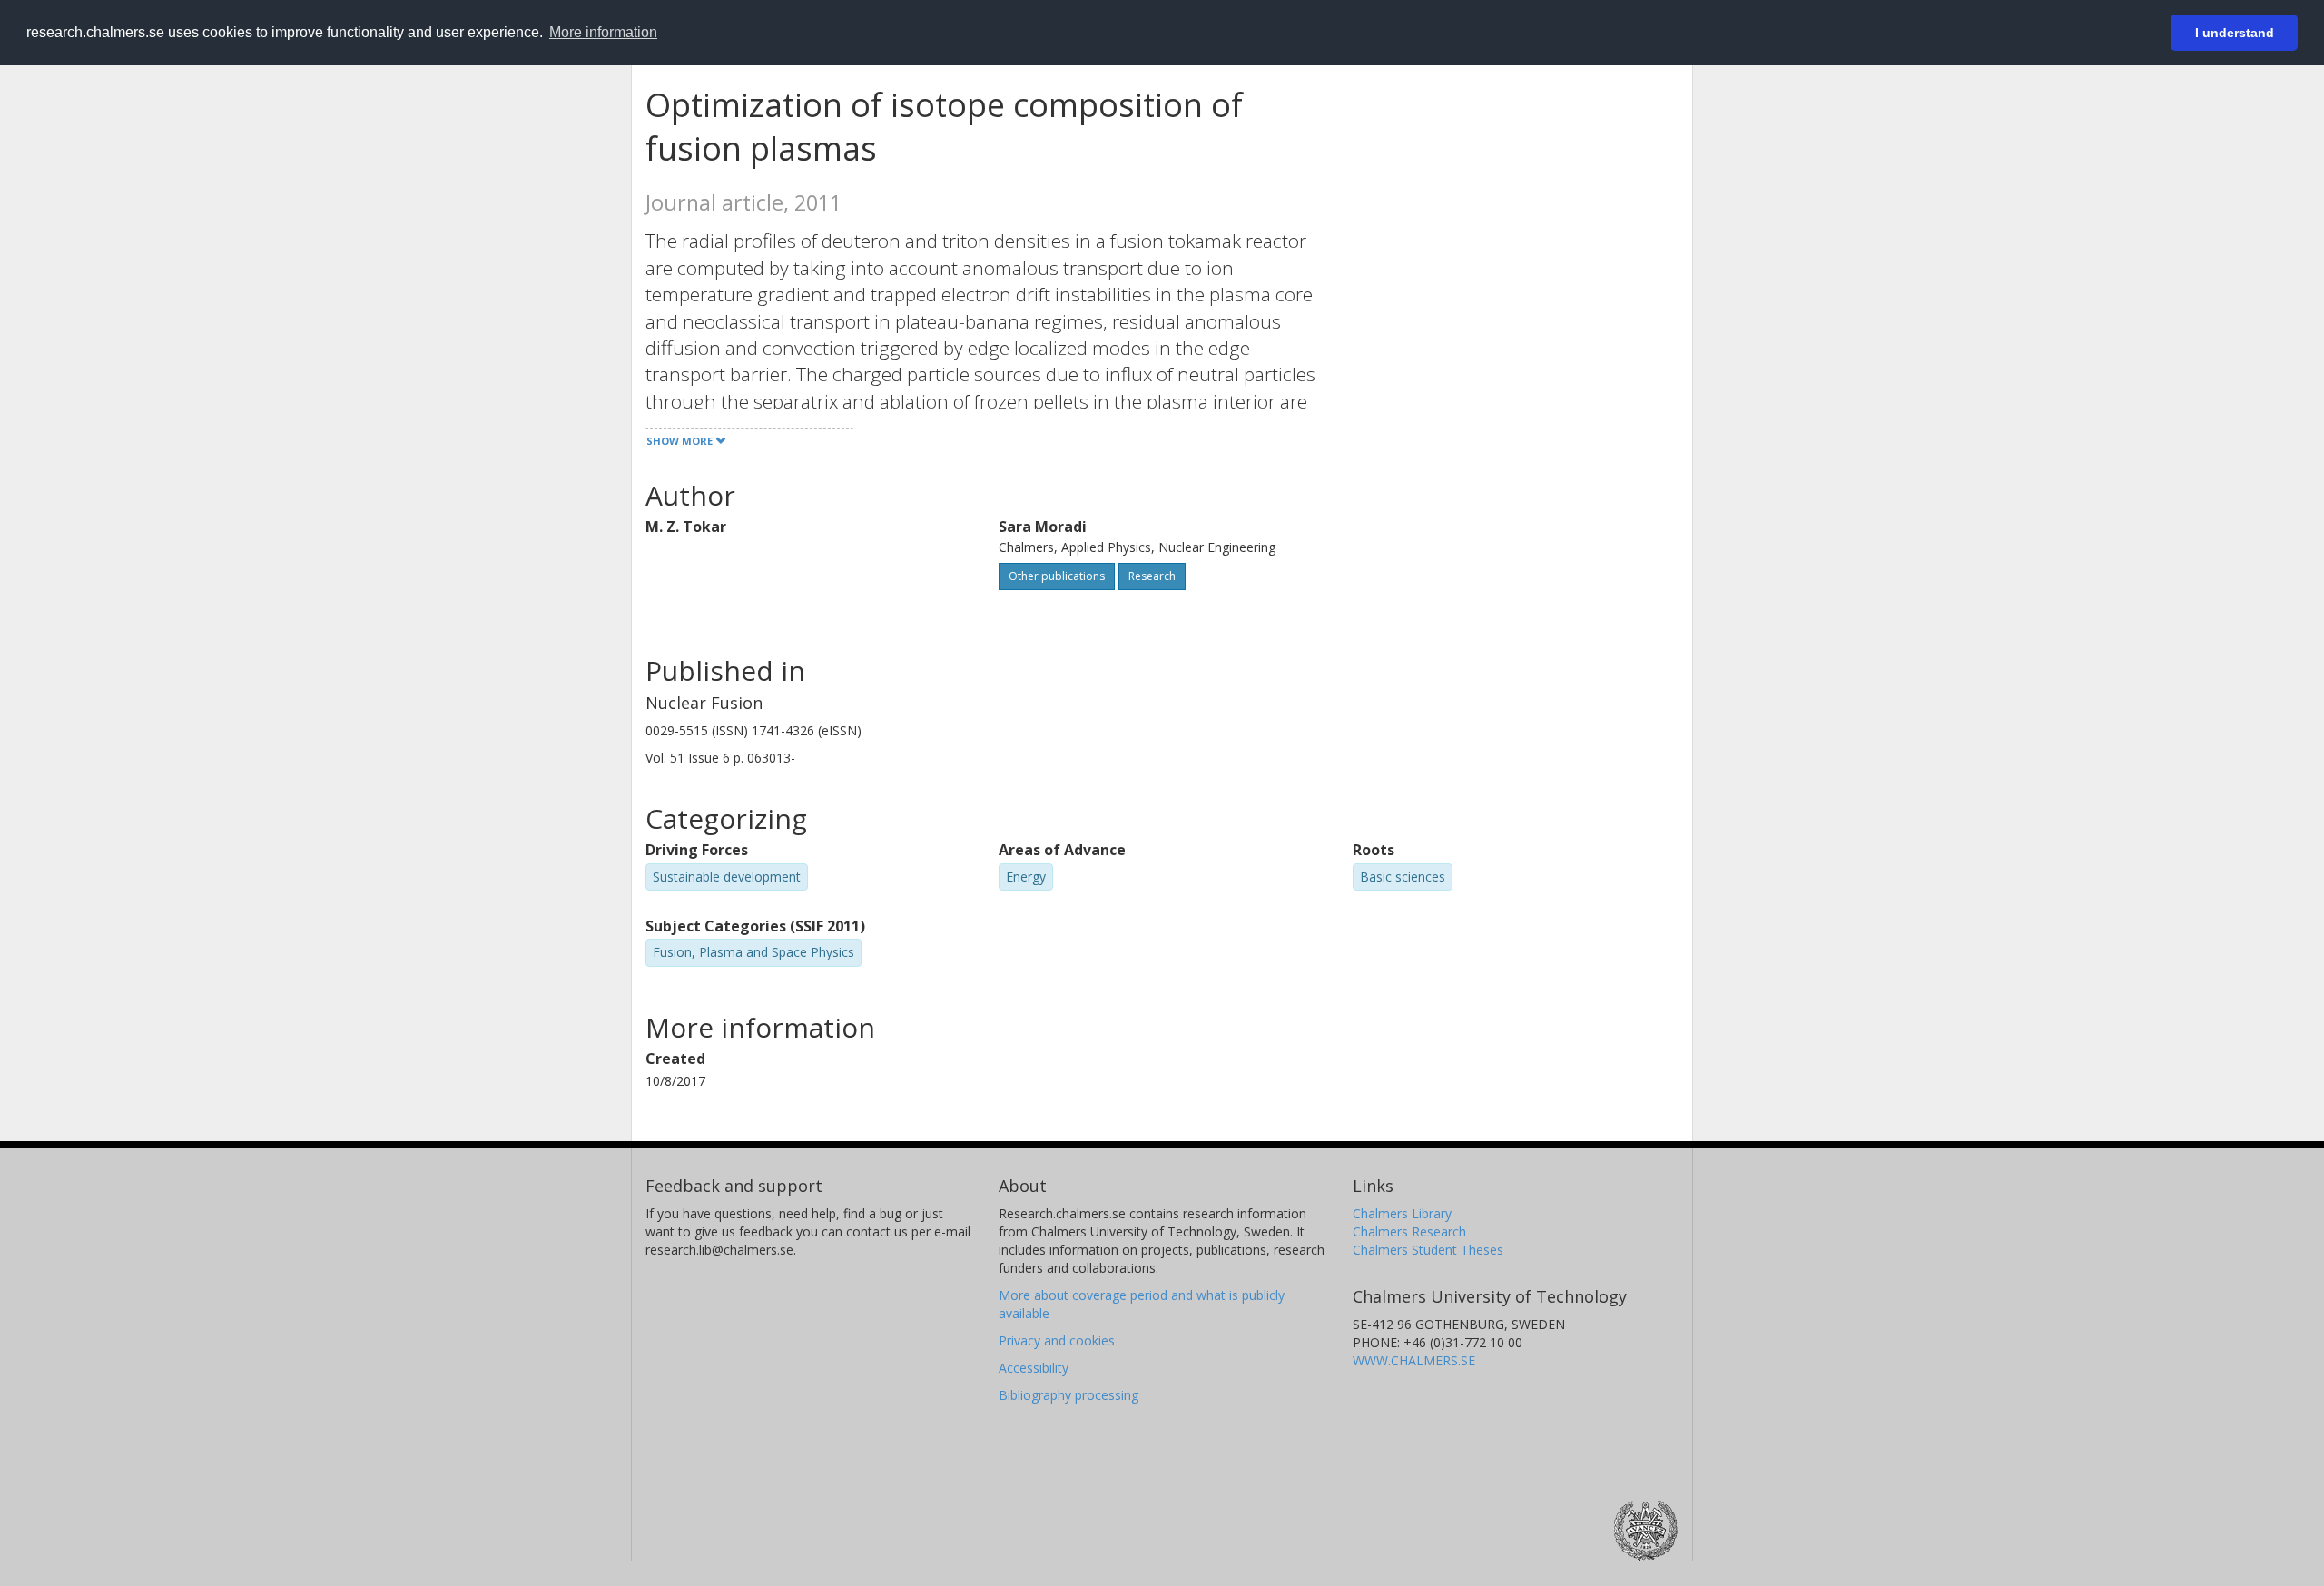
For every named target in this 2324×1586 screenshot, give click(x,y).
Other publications (1057, 576)
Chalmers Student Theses (1428, 1250)
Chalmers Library (1402, 1213)
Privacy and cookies (1057, 1340)
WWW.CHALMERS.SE (1414, 1360)
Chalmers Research (1409, 1231)
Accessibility (1034, 1368)
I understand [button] (2235, 33)
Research (1152, 576)
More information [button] (603, 32)
